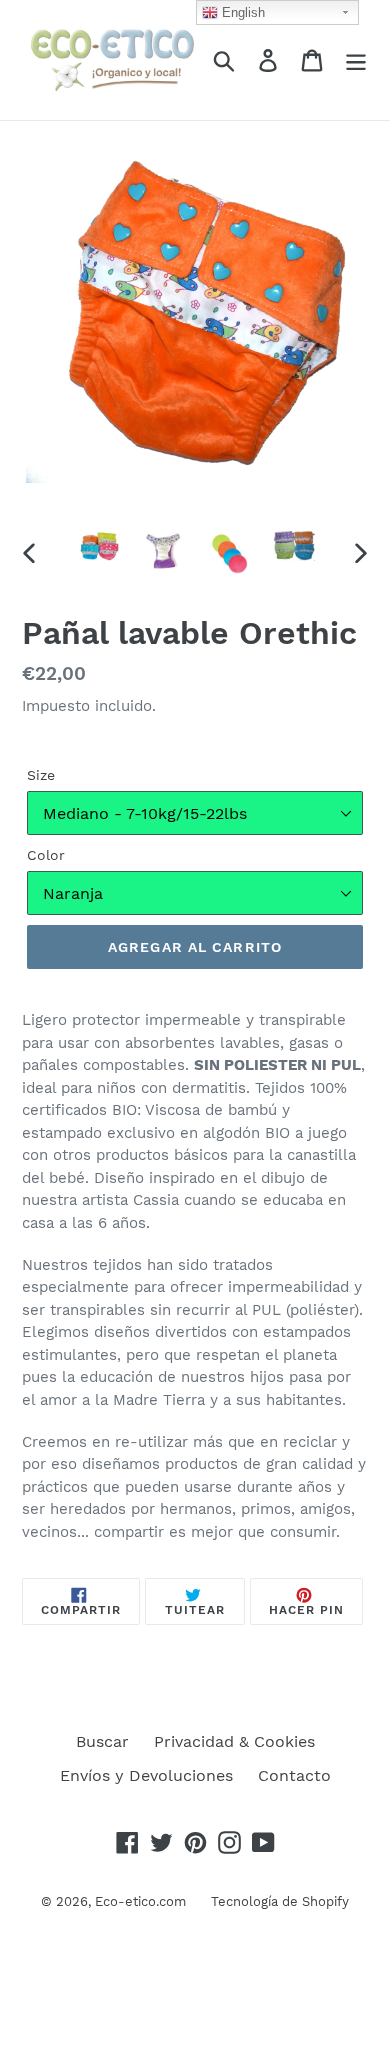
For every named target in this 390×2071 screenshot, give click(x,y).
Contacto (294, 1775)
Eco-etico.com (140, 1901)
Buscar (102, 1741)
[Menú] (356, 60)
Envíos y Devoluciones (146, 1775)
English (241, 12)
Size (41, 775)
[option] (99, 548)
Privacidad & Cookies (234, 1741)
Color (46, 855)
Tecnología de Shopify (280, 1901)
